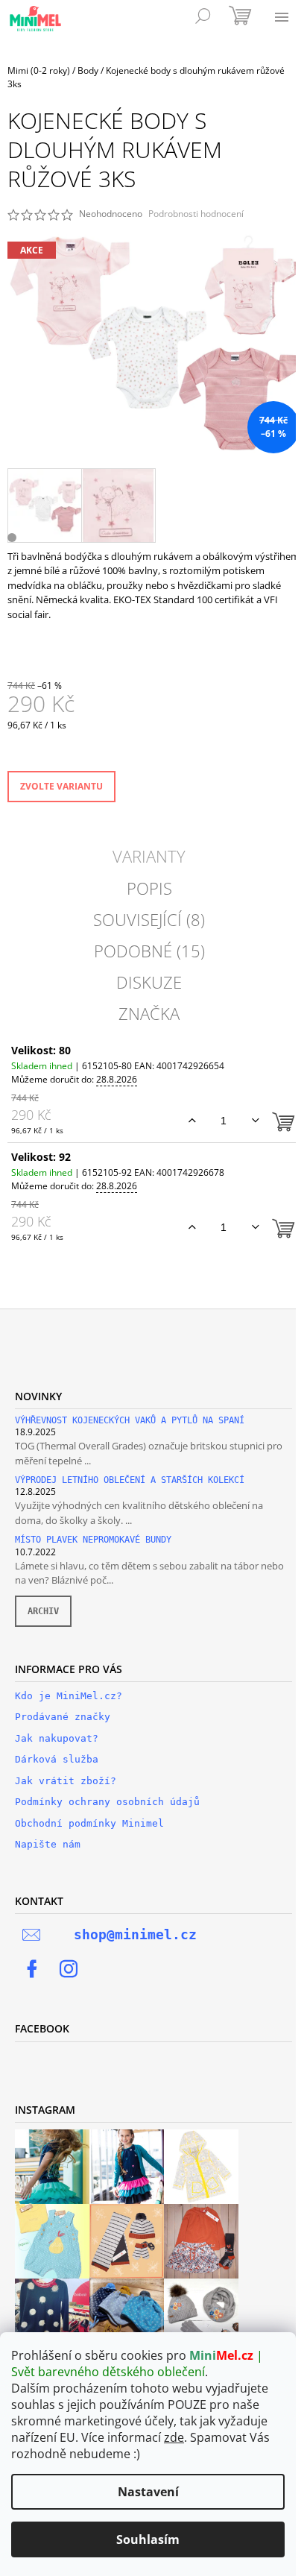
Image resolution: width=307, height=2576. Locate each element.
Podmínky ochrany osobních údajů (107, 1802)
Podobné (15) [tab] (149, 951)
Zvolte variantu (61, 786)
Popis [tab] (149, 888)
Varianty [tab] (149, 856)
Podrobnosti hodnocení (196, 214)
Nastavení (148, 2492)
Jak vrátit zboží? (66, 1781)
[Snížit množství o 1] (255, 1121)
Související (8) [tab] (149, 919)
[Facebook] (32, 1969)
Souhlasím (148, 2539)
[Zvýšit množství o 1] (192, 1121)
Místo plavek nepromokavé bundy (93, 1540)
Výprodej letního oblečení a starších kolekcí (130, 1480)
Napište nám (48, 1844)
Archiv (43, 1611)
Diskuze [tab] (149, 982)
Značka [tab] (149, 1013)
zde (174, 2437)
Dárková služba (57, 1759)
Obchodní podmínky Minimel (89, 1823)
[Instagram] (69, 1969)
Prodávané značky (63, 1717)
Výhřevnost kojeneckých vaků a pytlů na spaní (130, 1421)
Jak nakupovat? (57, 1738)
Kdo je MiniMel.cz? (69, 1696)
